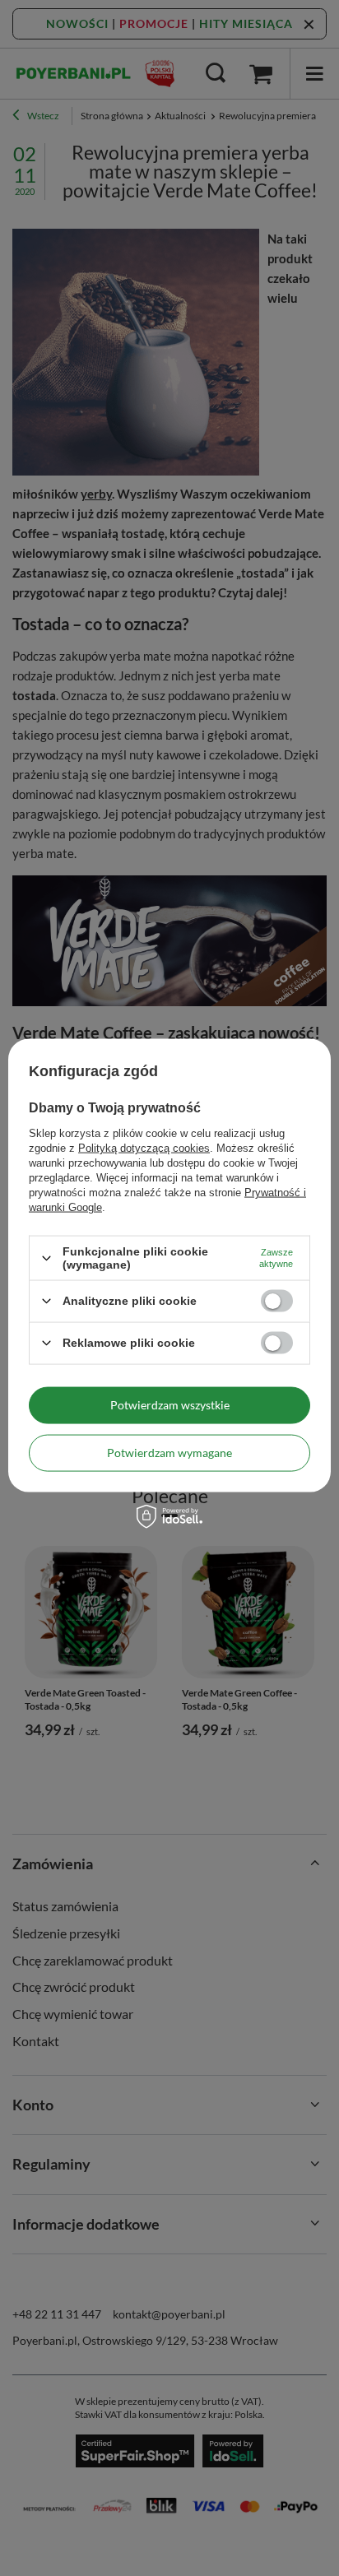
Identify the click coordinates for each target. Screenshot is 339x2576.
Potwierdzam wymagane (169, 1453)
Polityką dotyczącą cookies (144, 1148)
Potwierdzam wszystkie (170, 1405)
